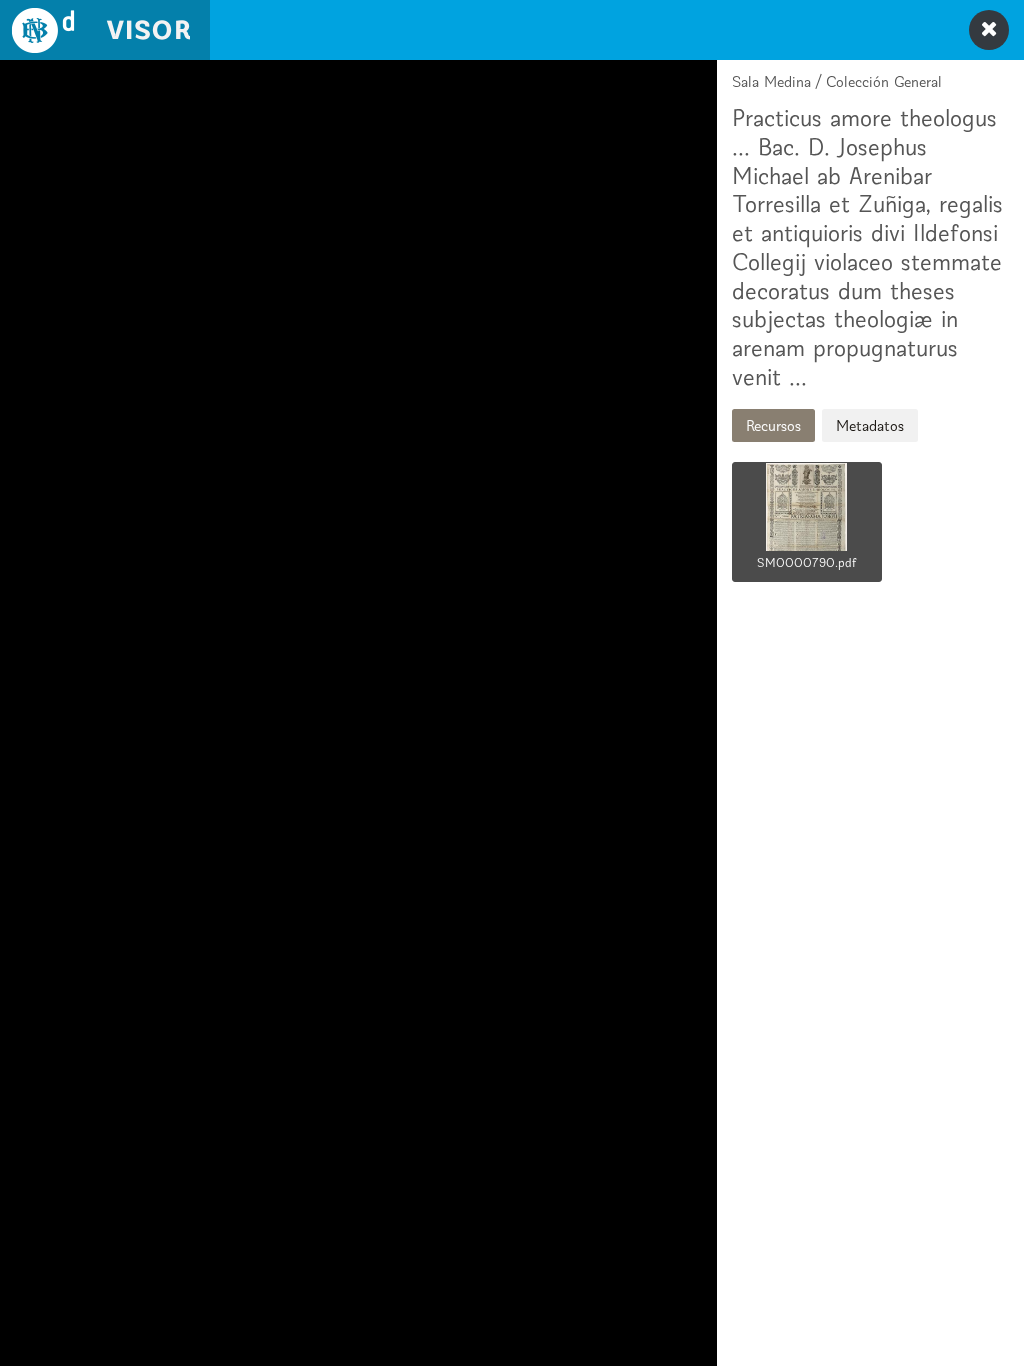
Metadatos (870, 425)
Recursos (773, 425)
